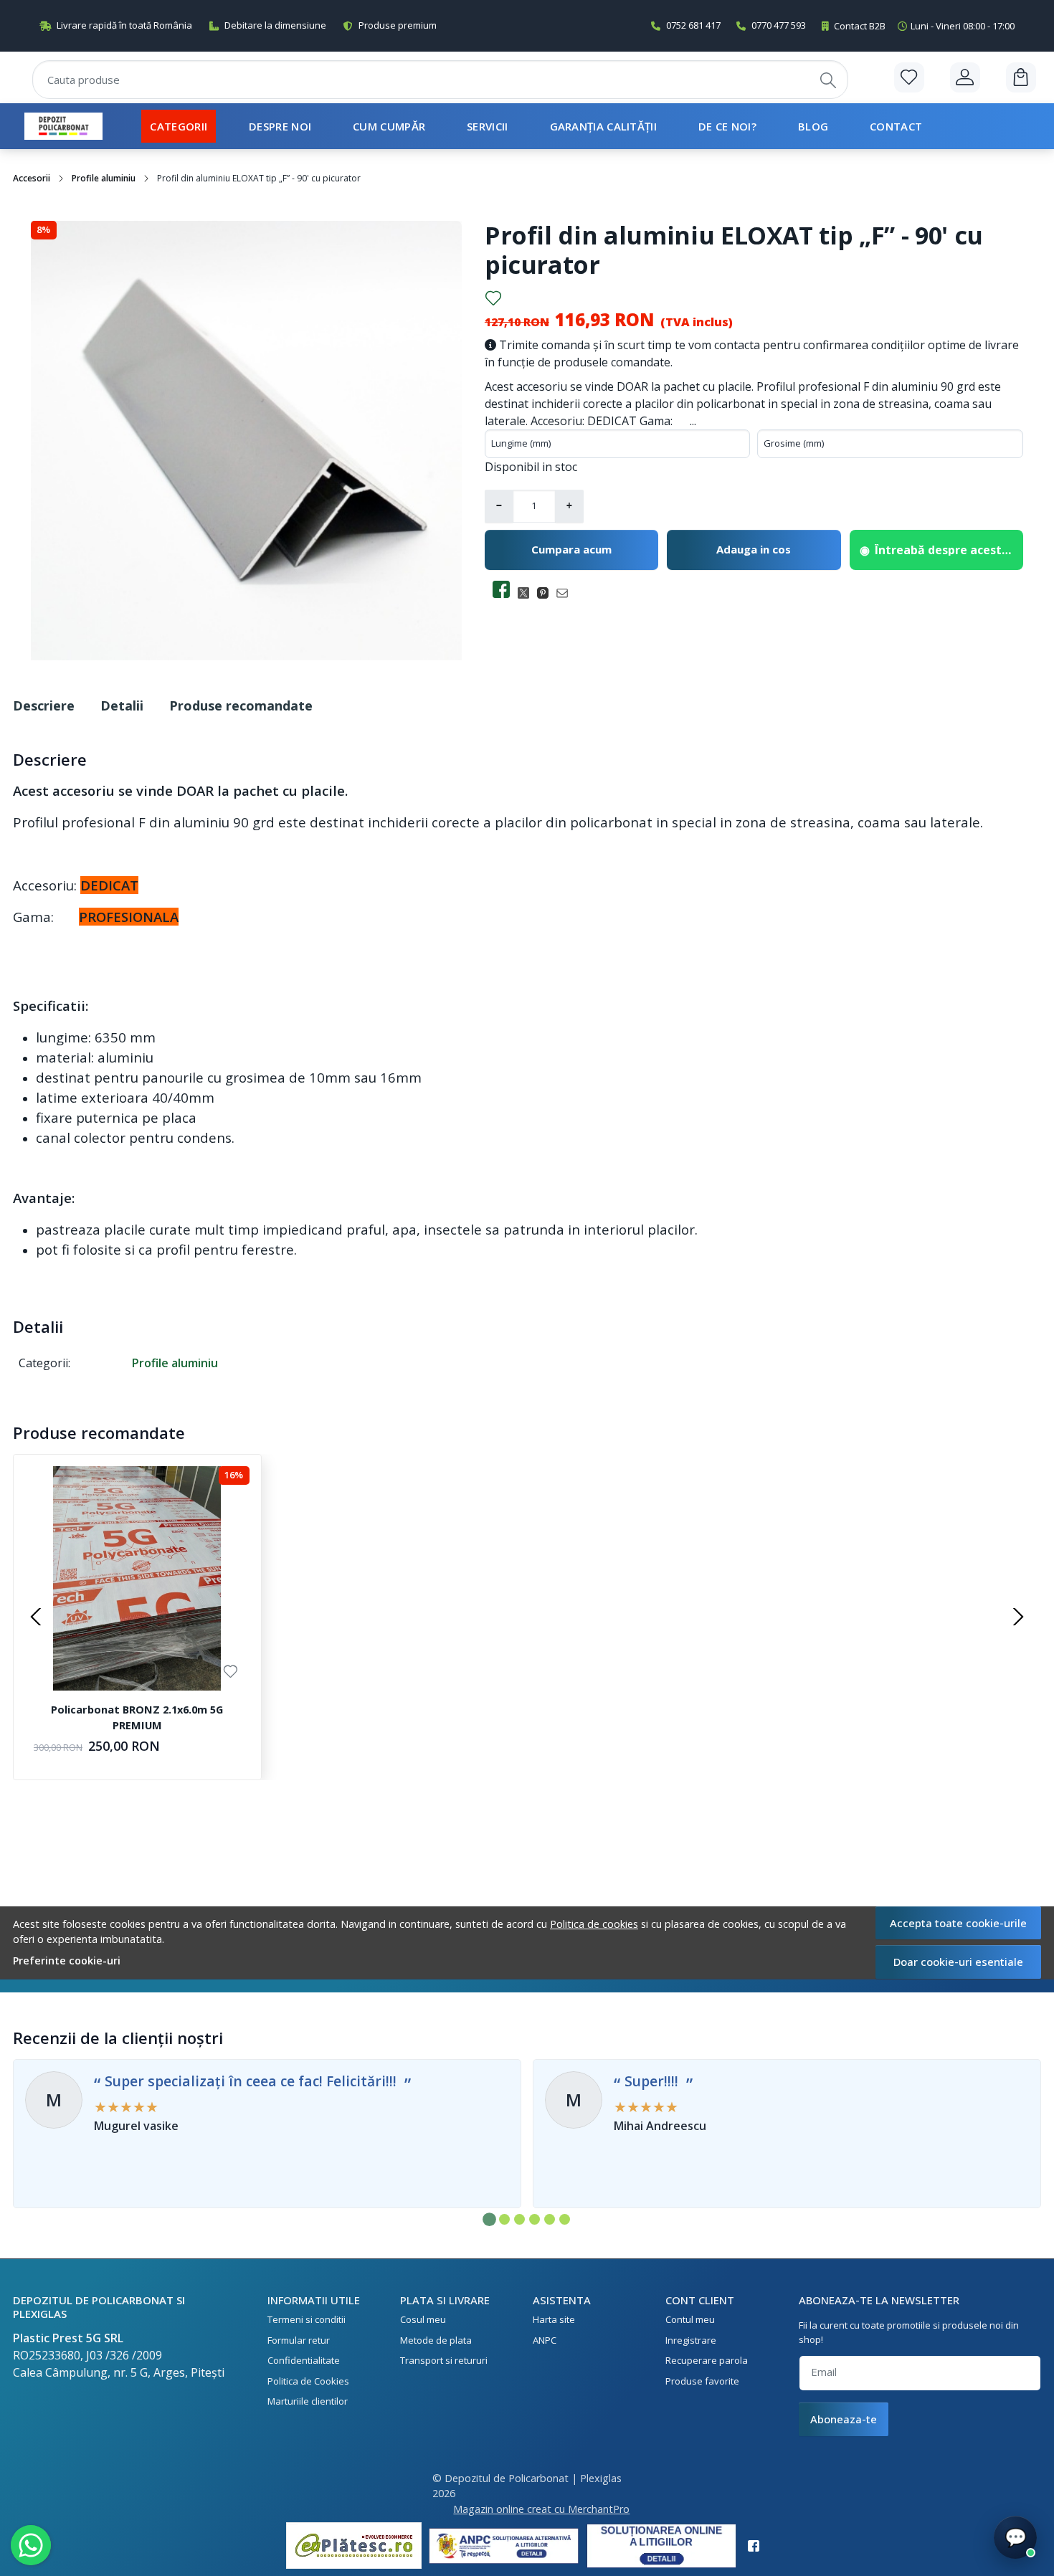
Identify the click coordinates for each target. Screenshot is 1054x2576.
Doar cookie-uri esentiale (958, 1962)
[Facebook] (758, 2546)
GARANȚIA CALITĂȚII (603, 126)
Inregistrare (691, 2340)
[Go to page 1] (489, 2219)
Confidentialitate (304, 2360)
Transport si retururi (444, 2360)
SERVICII (487, 126)
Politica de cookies (594, 1924)
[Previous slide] (36, 1617)
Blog (813, 126)
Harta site (554, 2319)
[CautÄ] (828, 80)
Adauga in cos (754, 549)
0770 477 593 (779, 25)
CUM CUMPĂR (389, 126)
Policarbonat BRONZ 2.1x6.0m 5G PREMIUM (137, 1717)
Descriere (44, 705)
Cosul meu (423, 2319)
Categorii (179, 126)
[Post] (527, 593)
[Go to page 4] (535, 2219)
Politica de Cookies (308, 2381)
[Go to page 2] (504, 2219)
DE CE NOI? (727, 126)
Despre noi (280, 126)
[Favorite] (909, 77)
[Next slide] (1018, 1617)
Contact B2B (924, 26)
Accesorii (32, 178)
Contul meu (690, 2319)
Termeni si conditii (307, 2319)
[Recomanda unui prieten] (566, 593)
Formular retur (299, 2340)
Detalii (122, 705)
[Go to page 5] (550, 2219)
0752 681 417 (693, 25)
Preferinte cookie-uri (67, 1960)
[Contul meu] (965, 77)
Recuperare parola (707, 2360)
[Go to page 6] (565, 2219)
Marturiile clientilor (308, 2401)
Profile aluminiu (104, 178)
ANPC (545, 2340)
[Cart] (1021, 77)
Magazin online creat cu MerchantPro (541, 2509)
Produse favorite (702, 2381)
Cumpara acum (571, 549)
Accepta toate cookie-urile (958, 1923)
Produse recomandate (241, 705)
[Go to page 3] (519, 2219)
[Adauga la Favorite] (493, 298)
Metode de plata (436, 2340)
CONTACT (896, 126)
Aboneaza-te (844, 2419)
